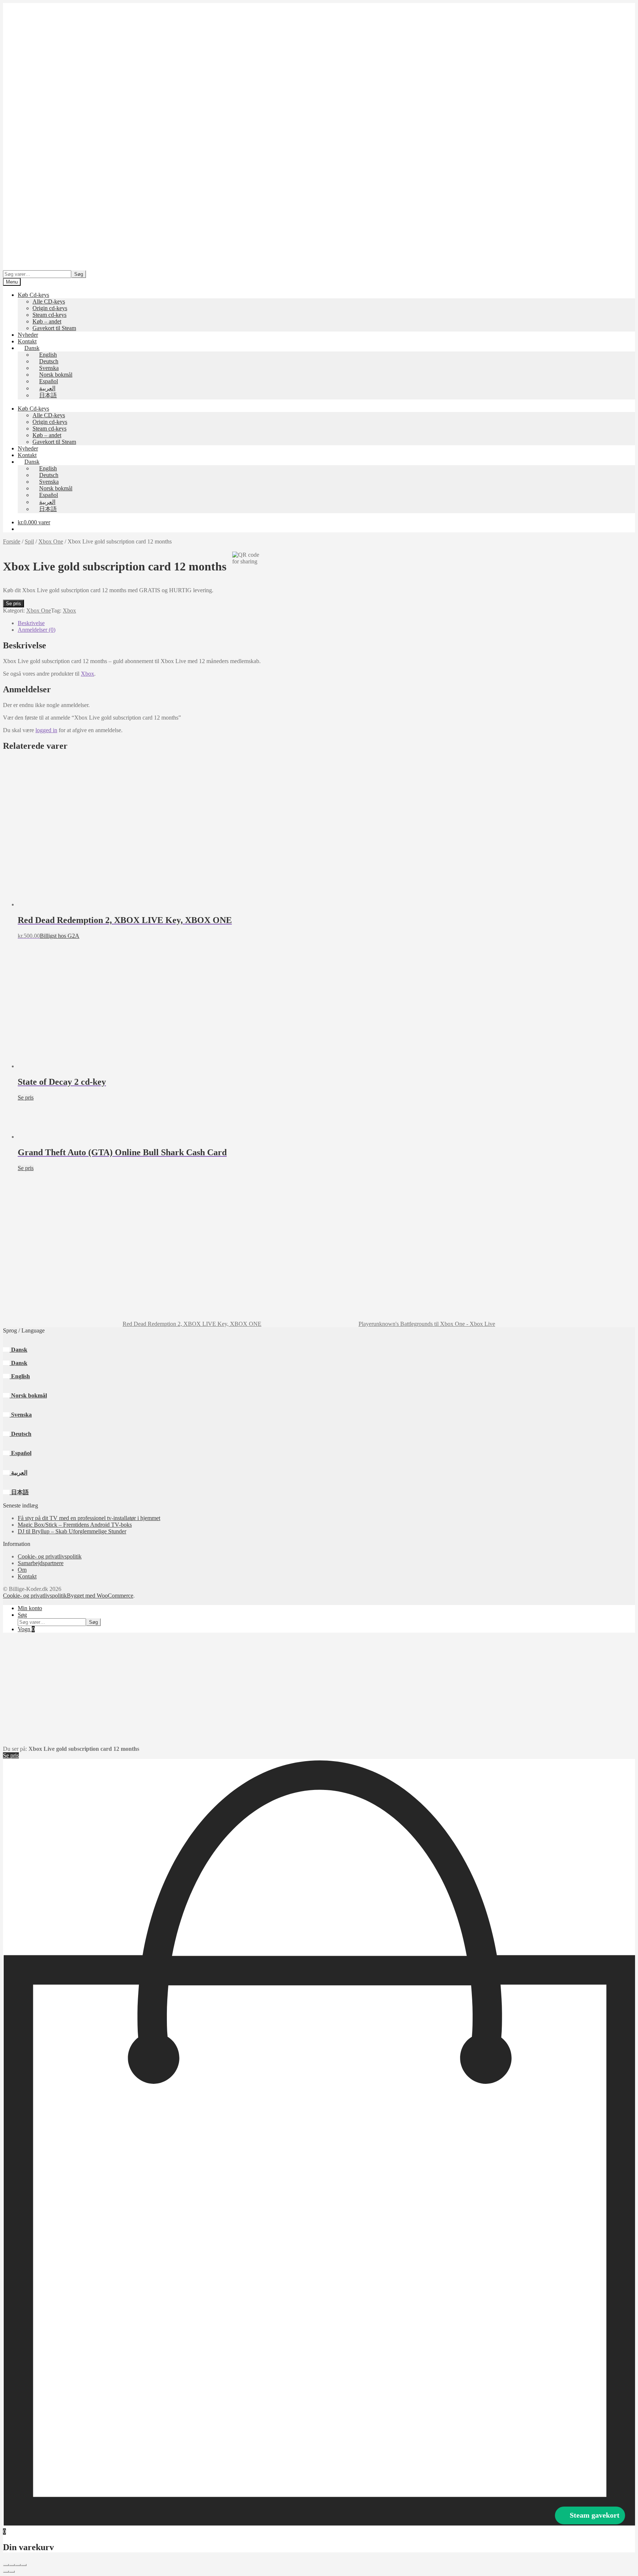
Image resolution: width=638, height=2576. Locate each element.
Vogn (26, 1629)
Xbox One (51, 541)
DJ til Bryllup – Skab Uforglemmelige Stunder (72, 1531)
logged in (46, 730)
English (20, 1376)
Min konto (30, 1608)
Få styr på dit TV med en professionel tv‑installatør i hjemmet (89, 1518)
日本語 (19, 1492)
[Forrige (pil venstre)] (6, 2572)
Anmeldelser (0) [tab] (37, 630)
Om (22, 1570)
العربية (18, 1473)
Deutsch (20, 1434)
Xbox (69, 610)
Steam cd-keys (49, 315)
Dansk (18, 1350)
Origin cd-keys (50, 308)
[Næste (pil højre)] (12, 2572)
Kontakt (27, 341)
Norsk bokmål (28, 1395)
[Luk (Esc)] (24, 2565)
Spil (29, 541)
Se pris (13, 603)
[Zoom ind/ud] (6, 2565)
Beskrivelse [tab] (31, 623)
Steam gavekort (595, 2515)
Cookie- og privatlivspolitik (50, 1556)
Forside (12, 541)
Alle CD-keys (49, 301)
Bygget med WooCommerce (100, 1596)
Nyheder (28, 335)
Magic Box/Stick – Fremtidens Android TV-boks (75, 1525)
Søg (79, 274)
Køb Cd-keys (33, 295)
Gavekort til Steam (54, 328)
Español (20, 1453)
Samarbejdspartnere (41, 1563)
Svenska (21, 1415)
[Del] (18, 2565)
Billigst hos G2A (60, 936)
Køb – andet (47, 321)
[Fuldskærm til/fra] (12, 2565)
